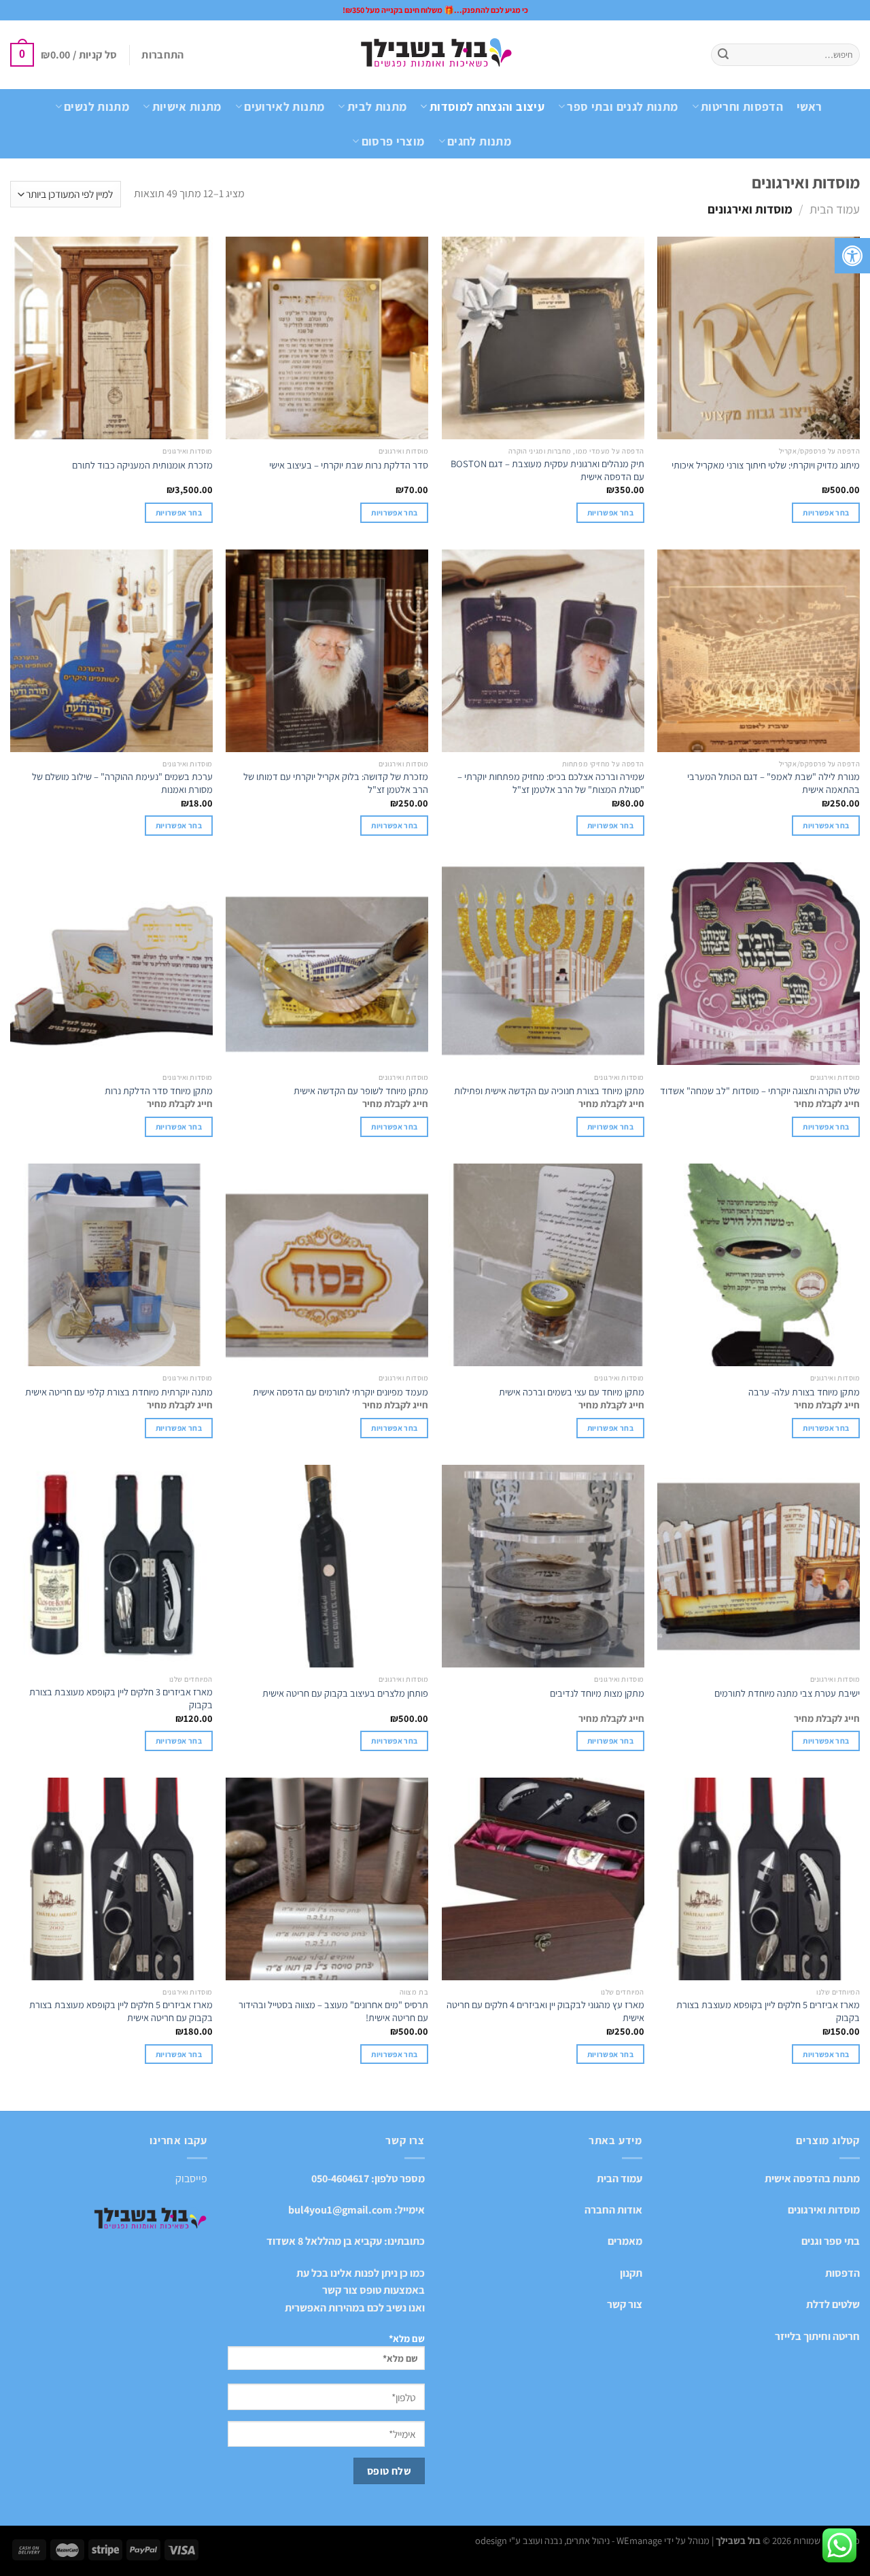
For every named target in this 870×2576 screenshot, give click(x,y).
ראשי (809, 106)
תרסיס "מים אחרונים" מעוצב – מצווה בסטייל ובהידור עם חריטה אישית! (333, 2011)
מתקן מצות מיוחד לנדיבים (597, 1693)
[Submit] (723, 55)
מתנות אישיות (187, 106)
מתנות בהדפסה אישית (812, 2179)
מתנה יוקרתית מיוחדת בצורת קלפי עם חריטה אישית (119, 1392)
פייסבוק (191, 2179)
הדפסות (842, 2273)
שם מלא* (407, 2338)
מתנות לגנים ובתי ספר (622, 106)
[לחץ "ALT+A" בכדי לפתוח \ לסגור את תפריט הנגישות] (852, 256)
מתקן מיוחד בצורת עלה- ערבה (804, 1392)
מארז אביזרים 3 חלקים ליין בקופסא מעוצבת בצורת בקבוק (121, 1698)
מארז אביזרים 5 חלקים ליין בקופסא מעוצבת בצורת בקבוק (768, 2011)
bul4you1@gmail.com (340, 2210)
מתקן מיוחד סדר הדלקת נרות (159, 1091)
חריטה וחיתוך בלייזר (817, 2336)
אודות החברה (613, 2210)
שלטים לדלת (833, 2304)
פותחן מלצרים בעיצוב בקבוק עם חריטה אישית (345, 1693)
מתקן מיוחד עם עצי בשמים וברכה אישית (572, 1392)
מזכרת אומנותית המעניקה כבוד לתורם (142, 465)
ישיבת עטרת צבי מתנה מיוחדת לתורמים (787, 1693)
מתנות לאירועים (284, 106)
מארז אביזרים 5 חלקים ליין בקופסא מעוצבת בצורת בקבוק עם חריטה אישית (121, 2011)
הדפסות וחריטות (742, 106)
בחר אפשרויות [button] (826, 512)
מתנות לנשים (97, 106)
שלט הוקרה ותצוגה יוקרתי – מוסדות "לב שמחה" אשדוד (760, 1091)
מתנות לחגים (479, 141)
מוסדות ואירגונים (824, 2210)
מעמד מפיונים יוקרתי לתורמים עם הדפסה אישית (341, 1392)
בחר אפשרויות (826, 1126)
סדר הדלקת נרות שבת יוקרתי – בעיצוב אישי (349, 465)
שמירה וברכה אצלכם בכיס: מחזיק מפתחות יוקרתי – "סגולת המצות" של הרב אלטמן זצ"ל (551, 783)
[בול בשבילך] (435, 55)
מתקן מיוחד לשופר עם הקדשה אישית (361, 1091)
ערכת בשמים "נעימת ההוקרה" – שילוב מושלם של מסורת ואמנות (122, 783)
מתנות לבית (377, 106)
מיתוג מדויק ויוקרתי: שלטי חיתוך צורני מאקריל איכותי (766, 465)
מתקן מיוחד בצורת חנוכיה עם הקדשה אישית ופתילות (549, 1091)
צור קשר (625, 2304)
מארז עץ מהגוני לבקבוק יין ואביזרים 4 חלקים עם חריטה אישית (545, 2011)
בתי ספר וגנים (831, 2241)
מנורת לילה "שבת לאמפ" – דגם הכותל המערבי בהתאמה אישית (773, 783)
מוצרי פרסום (393, 141)
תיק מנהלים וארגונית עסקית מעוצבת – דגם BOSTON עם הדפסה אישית (547, 470)
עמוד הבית (835, 209)
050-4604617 (340, 2179)
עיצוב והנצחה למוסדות (487, 106)
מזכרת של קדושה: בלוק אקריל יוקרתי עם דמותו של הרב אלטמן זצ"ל (336, 783)
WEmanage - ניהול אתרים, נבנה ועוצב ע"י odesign (569, 2540)
